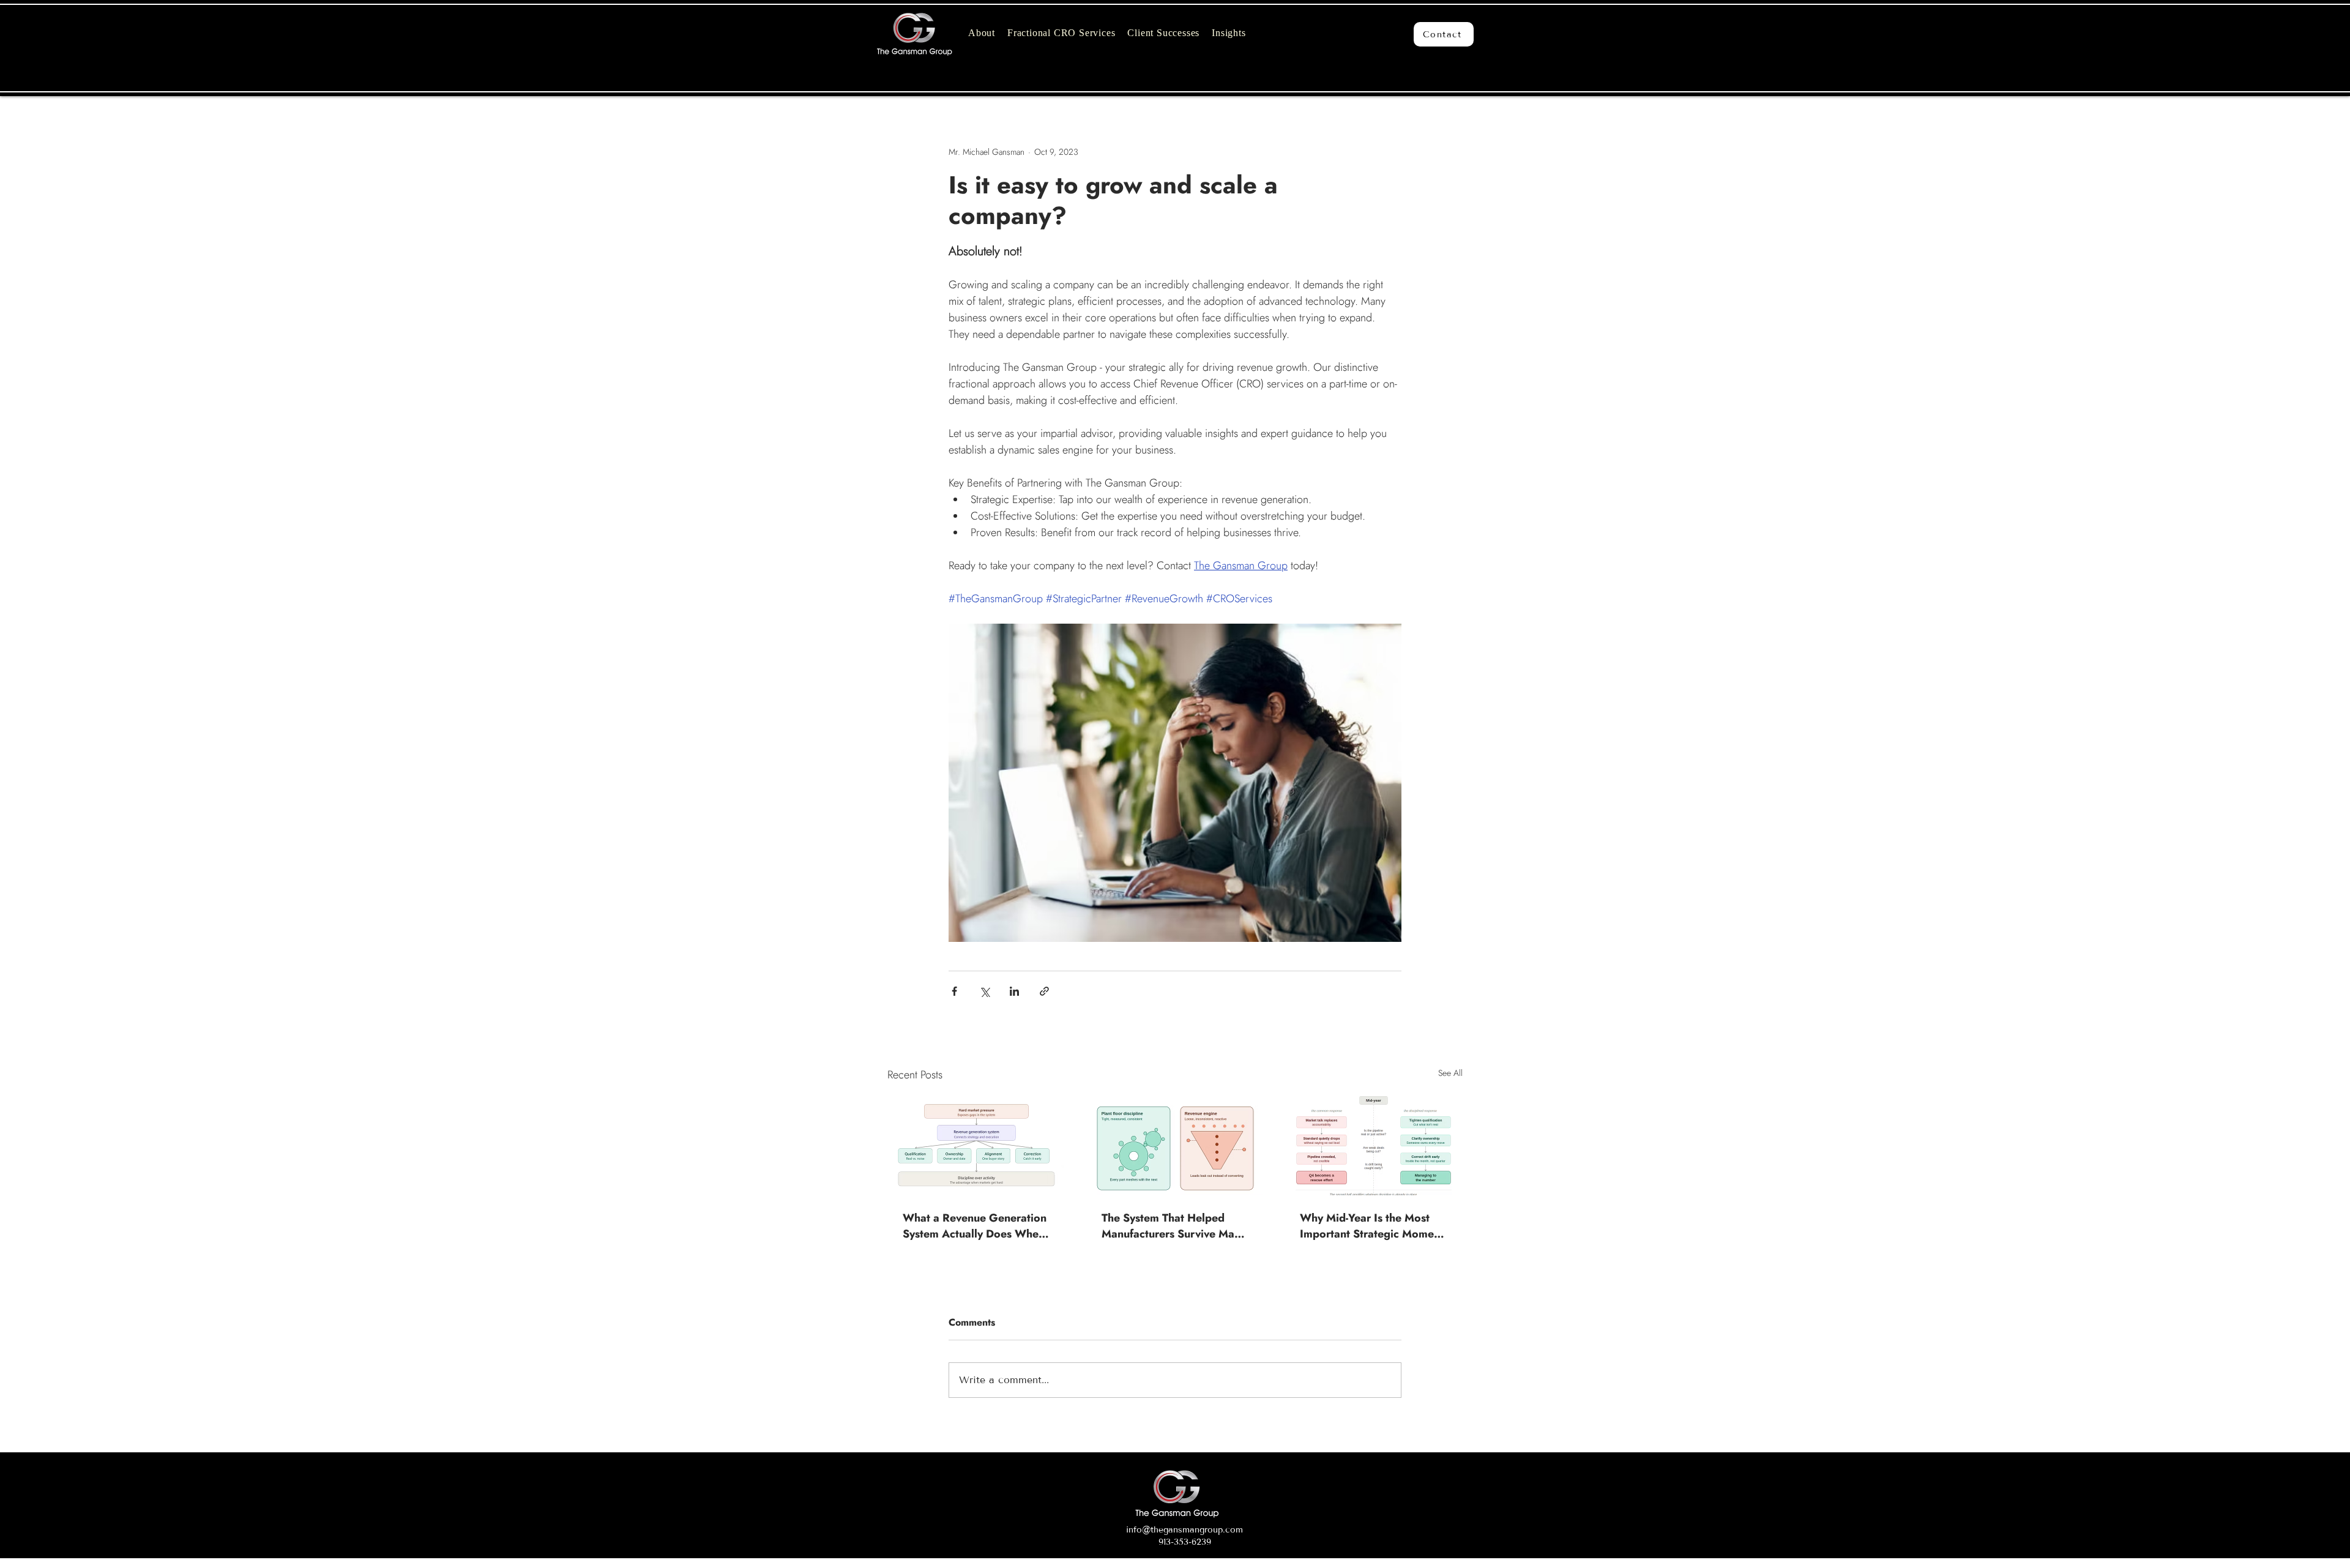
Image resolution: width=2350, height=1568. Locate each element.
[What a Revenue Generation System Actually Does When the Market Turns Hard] (976, 1146)
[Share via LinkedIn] (1014, 991)
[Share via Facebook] (954, 991)
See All (1450, 1073)
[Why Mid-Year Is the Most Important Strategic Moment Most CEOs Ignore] (1374, 1146)
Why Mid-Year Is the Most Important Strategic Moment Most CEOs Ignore (1372, 1226)
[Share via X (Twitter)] (984, 991)
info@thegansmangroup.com (1184, 1530)
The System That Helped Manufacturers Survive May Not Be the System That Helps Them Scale (1171, 1226)
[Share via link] (1044, 991)
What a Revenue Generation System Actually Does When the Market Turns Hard (975, 1226)
